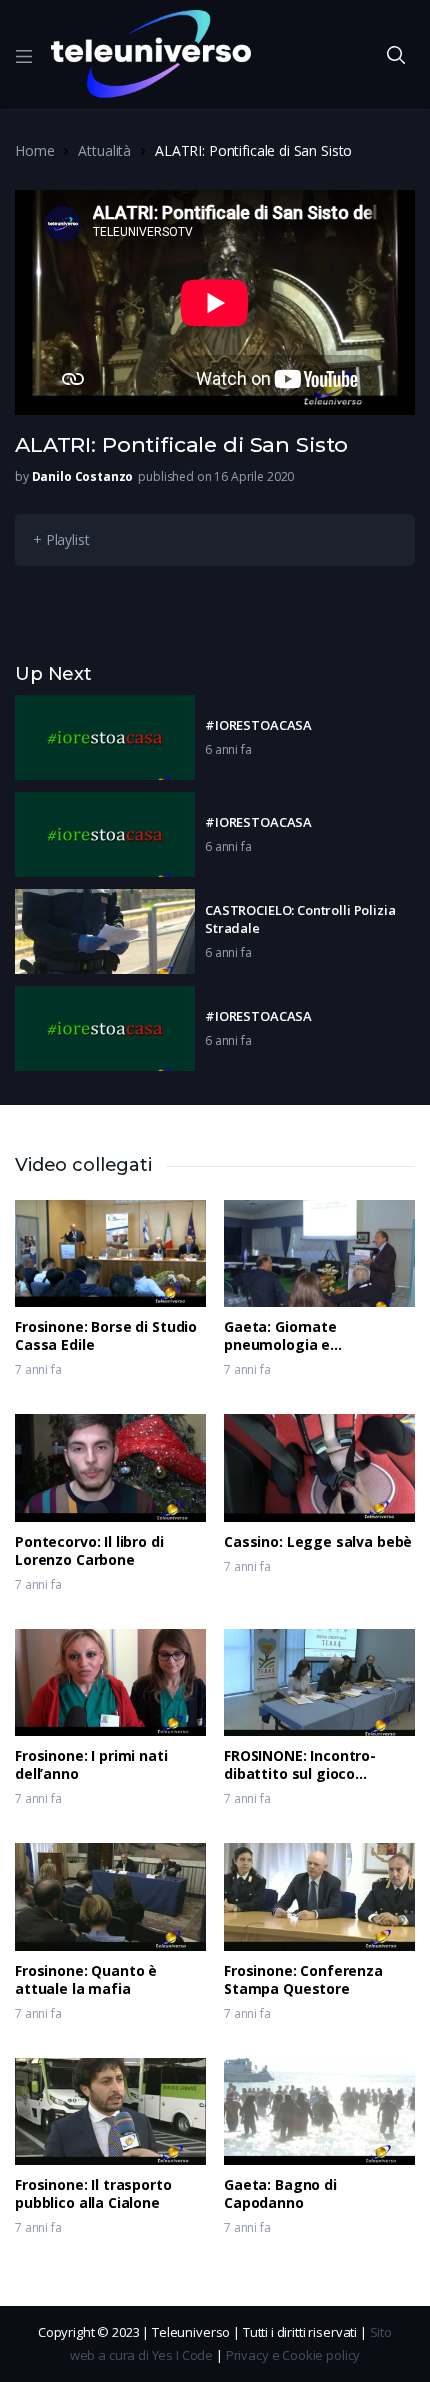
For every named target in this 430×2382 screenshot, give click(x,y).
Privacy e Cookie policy (293, 2355)
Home (34, 150)
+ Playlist (61, 539)
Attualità (104, 150)
